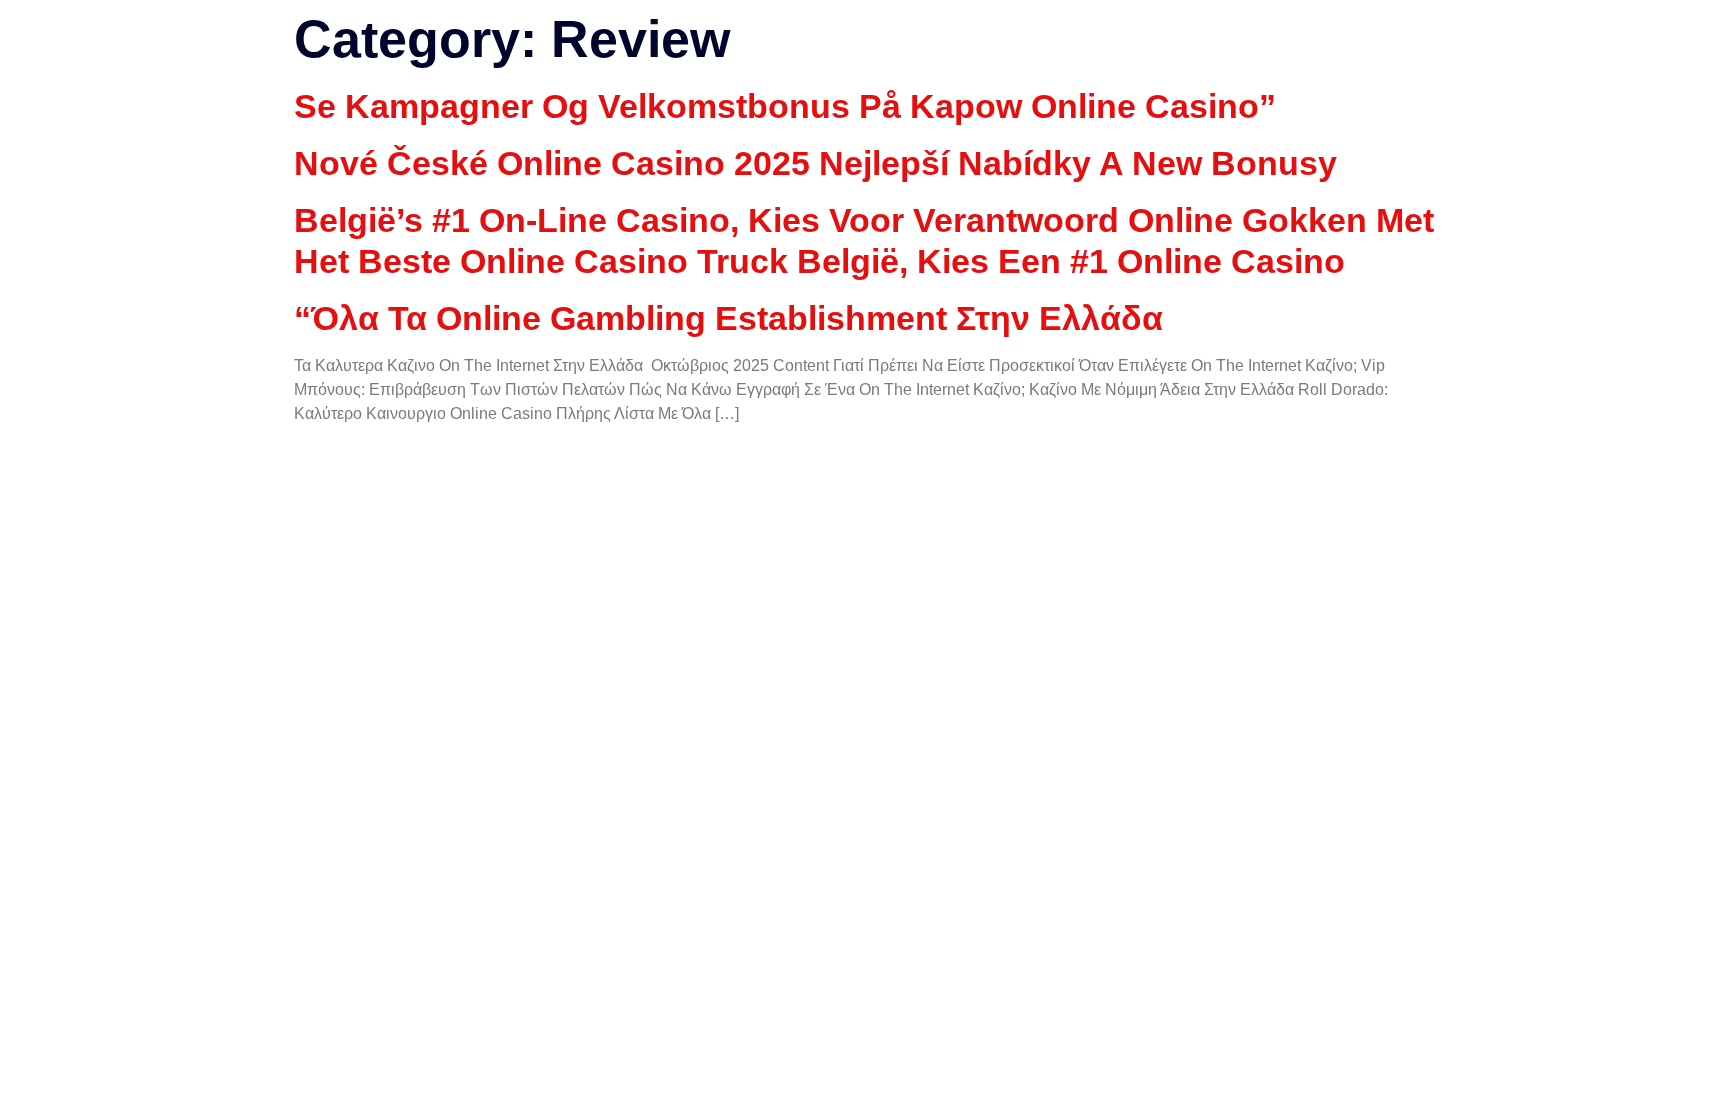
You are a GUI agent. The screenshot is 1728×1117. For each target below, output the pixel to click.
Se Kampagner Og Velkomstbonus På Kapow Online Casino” (785, 106)
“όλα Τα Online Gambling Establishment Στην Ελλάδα (728, 318)
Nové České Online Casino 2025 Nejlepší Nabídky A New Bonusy (815, 163)
